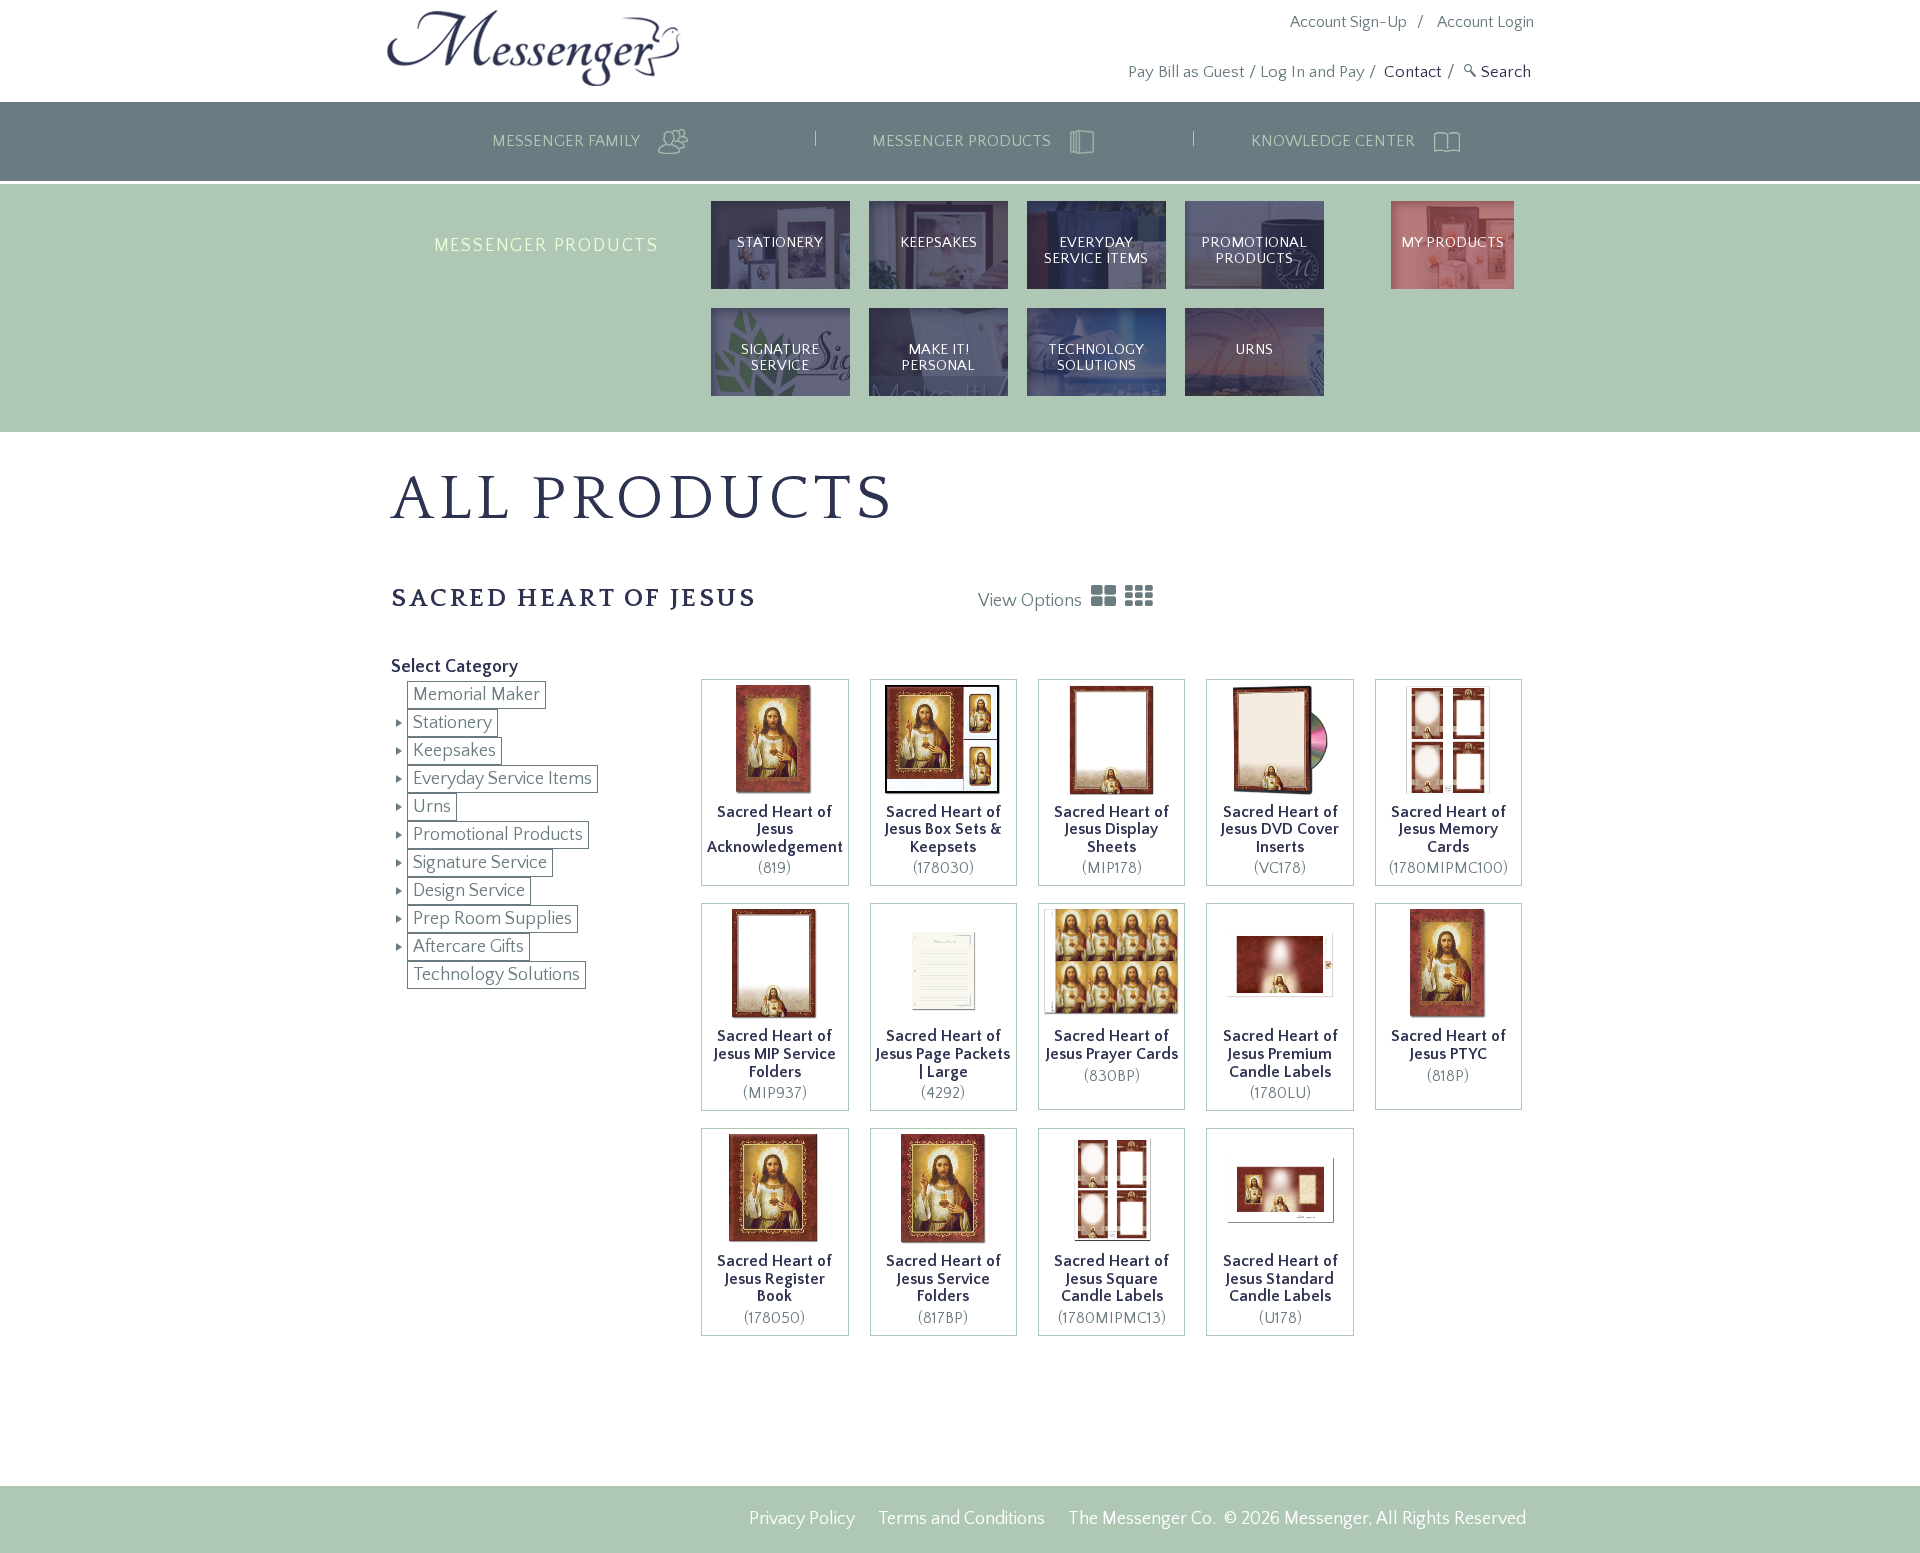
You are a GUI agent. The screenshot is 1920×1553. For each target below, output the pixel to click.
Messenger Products (963, 141)
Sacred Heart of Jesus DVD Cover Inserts (1280, 829)
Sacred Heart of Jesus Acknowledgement (775, 829)
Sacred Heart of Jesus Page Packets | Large (943, 1053)
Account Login (1485, 22)
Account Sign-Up (1348, 22)
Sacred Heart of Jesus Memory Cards (1448, 829)
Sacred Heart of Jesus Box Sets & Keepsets (943, 829)
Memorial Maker (476, 695)
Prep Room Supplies (492, 919)
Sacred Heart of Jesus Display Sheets (1111, 829)
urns (1254, 349)
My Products (1452, 242)
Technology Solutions (1096, 357)
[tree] (521, 835)
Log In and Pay (1312, 72)
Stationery (780, 242)
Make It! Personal (938, 357)
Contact (1413, 72)
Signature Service (780, 357)
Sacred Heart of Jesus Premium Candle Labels (1280, 1053)
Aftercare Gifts (468, 947)
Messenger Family (567, 141)
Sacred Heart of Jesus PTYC (1448, 1045)
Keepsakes (938, 242)
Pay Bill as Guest (1186, 72)
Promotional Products (1254, 250)
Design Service (469, 891)
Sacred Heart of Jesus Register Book (774, 1278)
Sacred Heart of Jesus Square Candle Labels (1111, 1278)
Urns (432, 807)
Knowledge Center (1335, 141)
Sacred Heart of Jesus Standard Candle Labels (1280, 1278)
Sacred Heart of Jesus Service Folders (943, 1278)
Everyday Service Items (1096, 250)
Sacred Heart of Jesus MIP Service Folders (775, 1053)
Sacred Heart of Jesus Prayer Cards (1112, 1045)
